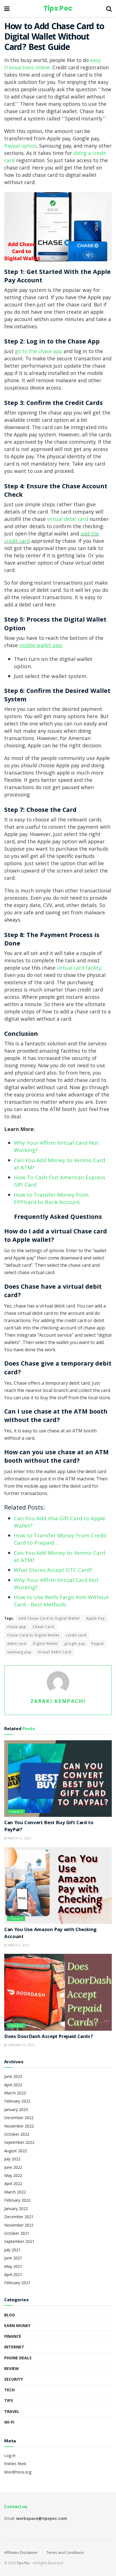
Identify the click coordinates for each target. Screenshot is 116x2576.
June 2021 (13, 2258)
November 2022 (19, 2126)
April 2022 (13, 2184)
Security (14, 2379)
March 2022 (15, 2192)
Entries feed (15, 2464)
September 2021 (19, 2241)
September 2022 (19, 2142)
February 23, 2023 (21, 2045)
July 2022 (12, 2159)
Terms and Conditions (65, 2552)
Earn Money (17, 2326)
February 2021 (17, 2283)
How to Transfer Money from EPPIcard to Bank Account (51, 1198)
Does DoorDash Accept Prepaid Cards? (48, 2037)
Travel (12, 2411)
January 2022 (16, 2209)
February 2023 (17, 2101)
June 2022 (13, 2167)
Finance (16, 1812)
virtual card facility (79, 969)
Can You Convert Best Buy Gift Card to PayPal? (49, 1827)
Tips (9, 2400)
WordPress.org (18, 2472)
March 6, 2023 (18, 1945)
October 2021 (17, 2233)
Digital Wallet (45, 1644)
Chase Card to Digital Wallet (33, 1635)
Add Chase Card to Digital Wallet (49, 1618)
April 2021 (13, 2274)
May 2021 (13, 2266)
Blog (10, 2315)
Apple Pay (95, 1618)
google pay (75, 1644)
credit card (76, 1635)
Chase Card (43, 1627)
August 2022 (16, 2151)
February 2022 (17, 2200)
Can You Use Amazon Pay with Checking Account (50, 1934)
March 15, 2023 (19, 1838)
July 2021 (12, 2250)
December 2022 (19, 2118)
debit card (17, 1644)
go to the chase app (39, 352)
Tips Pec (58, 8)
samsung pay (19, 1652)
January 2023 (16, 2109)
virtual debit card (68, 520)
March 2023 (15, 2093)
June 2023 (13, 2076)
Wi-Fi (9, 2422)
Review (12, 2368)
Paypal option (20, 147)
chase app (17, 1627)
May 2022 (13, 2175)
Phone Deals (18, 2358)
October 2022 (17, 2134)
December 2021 (19, 2217)
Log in (10, 2455)
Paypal (98, 1644)
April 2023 (13, 2085)
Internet (14, 2347)
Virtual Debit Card (54, 1652)
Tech (9, 2390)
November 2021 (19, 2225)
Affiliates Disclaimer (21, 2552)
